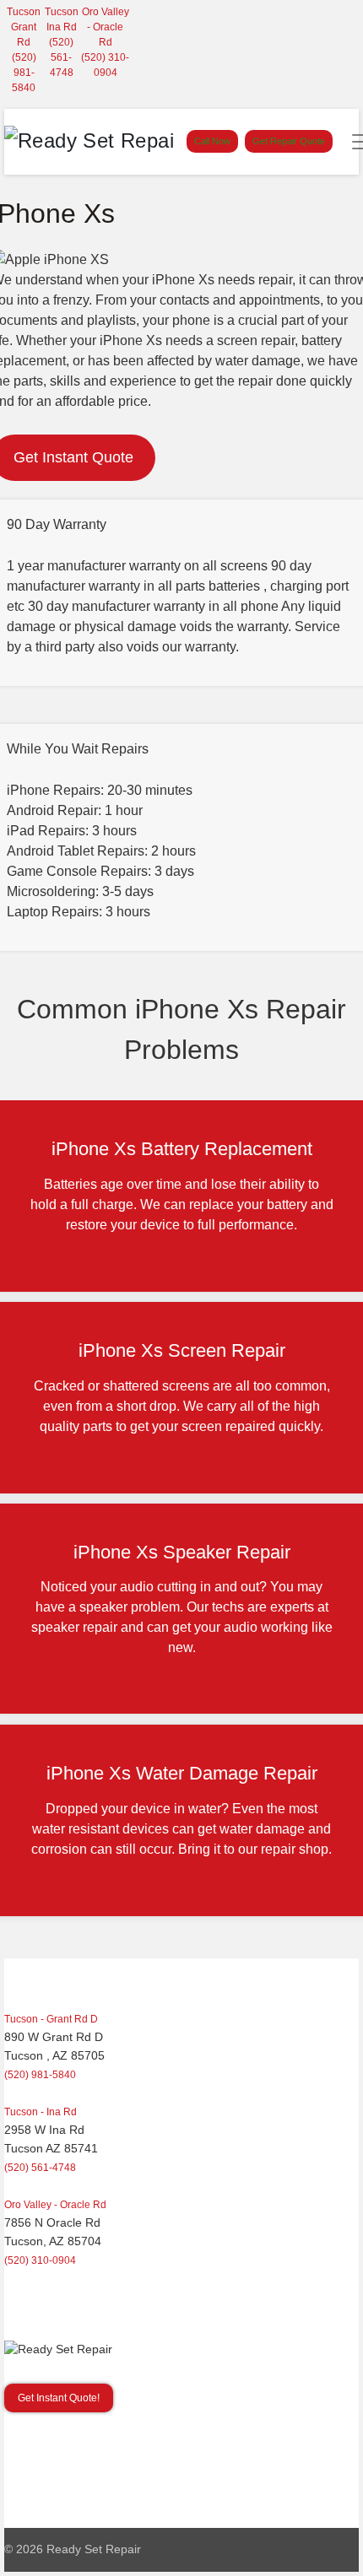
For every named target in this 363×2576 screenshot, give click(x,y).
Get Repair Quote (289, 141)
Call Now (212, 141)
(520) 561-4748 (61, 57)
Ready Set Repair (94, 2549)
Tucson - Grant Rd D (51, 2019)
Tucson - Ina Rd (41, 2112)
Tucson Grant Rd (24, 27)
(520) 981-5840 (24, 73)
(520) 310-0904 (40, 2260)
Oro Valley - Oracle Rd (106, 27)
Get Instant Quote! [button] (59, 2398)
